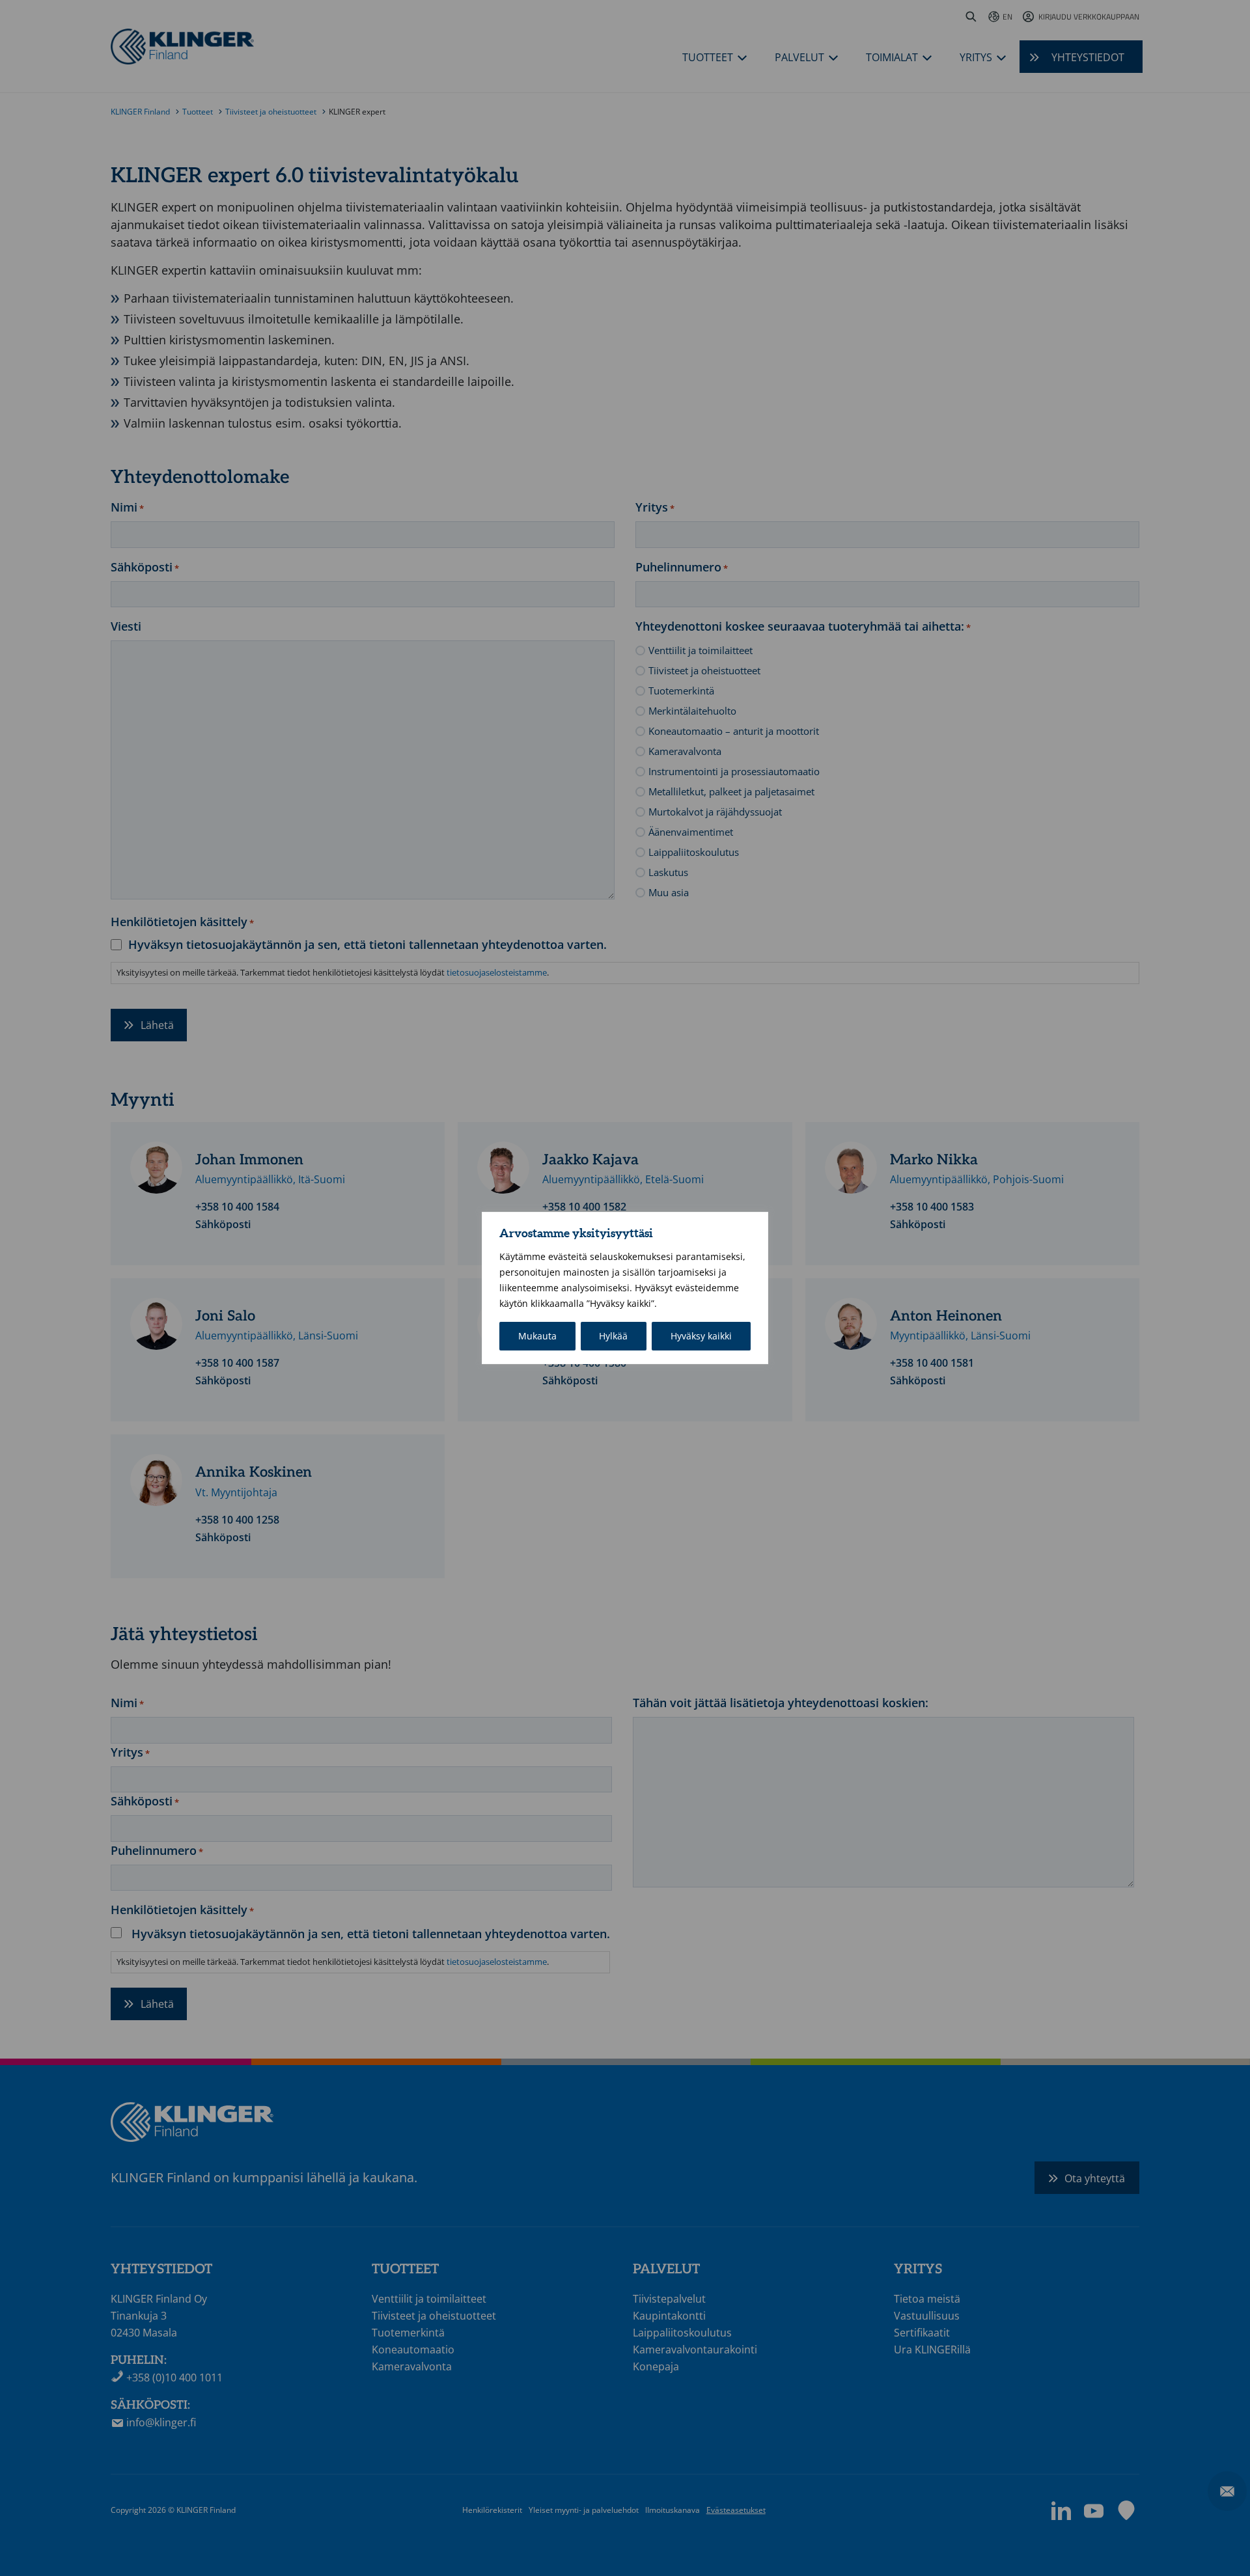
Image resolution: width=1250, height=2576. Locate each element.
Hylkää (613, 1336)
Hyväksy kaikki (701, 1336)
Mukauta (537, 1336)
